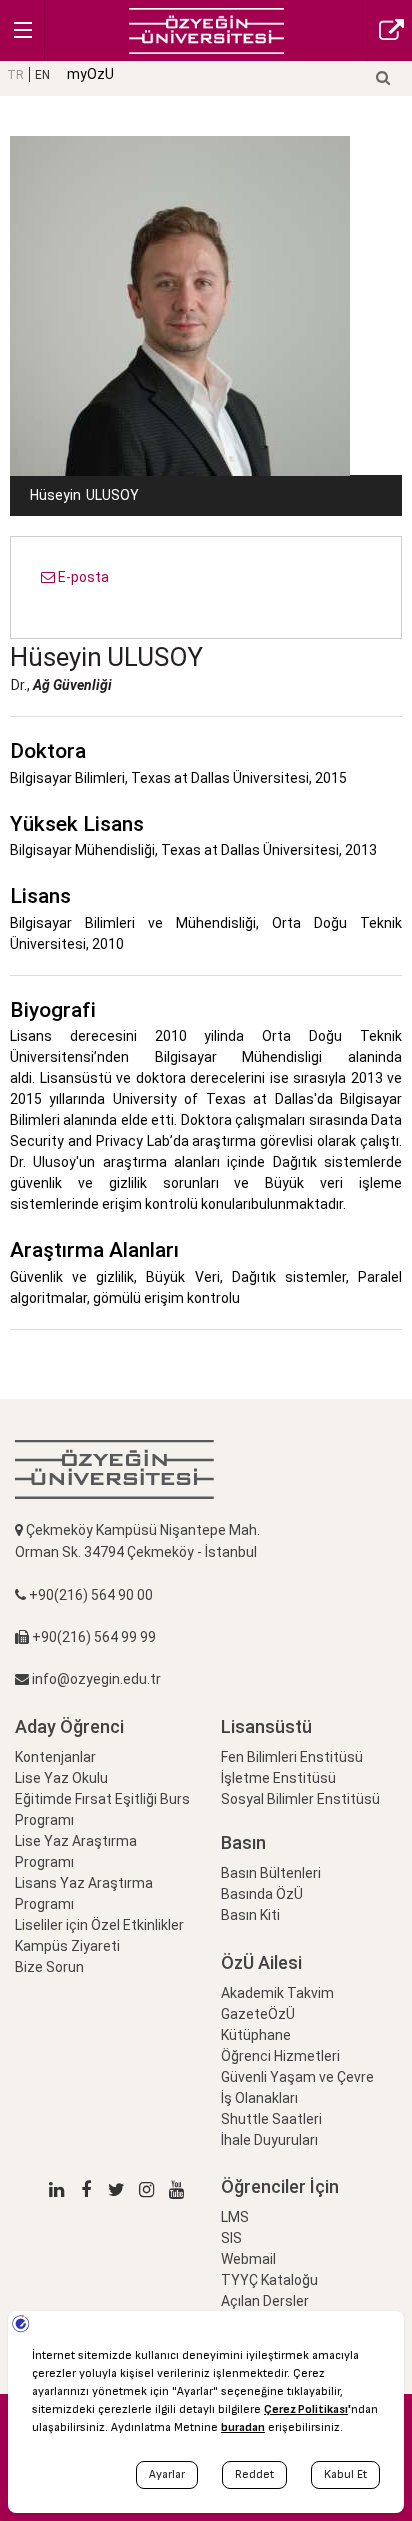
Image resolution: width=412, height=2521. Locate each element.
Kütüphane (256, 2035)
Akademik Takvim (277, 1993)
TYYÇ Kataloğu (269, 2280)
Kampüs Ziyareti (67, 1946)
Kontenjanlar (55, 1757)
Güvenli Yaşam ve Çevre (297, 2077)
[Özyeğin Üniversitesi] (206, 29)
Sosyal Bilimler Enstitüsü (300, 1799)
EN (42, 75)
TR (15, 75)
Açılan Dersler (265, 2301)
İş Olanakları (259, 2098)
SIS (231, 2238)
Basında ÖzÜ (262, 1894)
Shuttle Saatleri (271, 2119)
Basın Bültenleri (271, 1873)
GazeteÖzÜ (258, 2014)
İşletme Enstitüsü (278, 1778)
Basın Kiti (250, 1915)
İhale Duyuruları (269, 2140)
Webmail (248, 2259)
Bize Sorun (49, 1967)
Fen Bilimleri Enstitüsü (292, 1757)
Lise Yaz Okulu (61, 1778)
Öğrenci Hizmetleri (280, 2056)
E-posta (82, 577)
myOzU (90, 74)
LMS (235, 2217)
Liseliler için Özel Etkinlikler (99, 1925)
